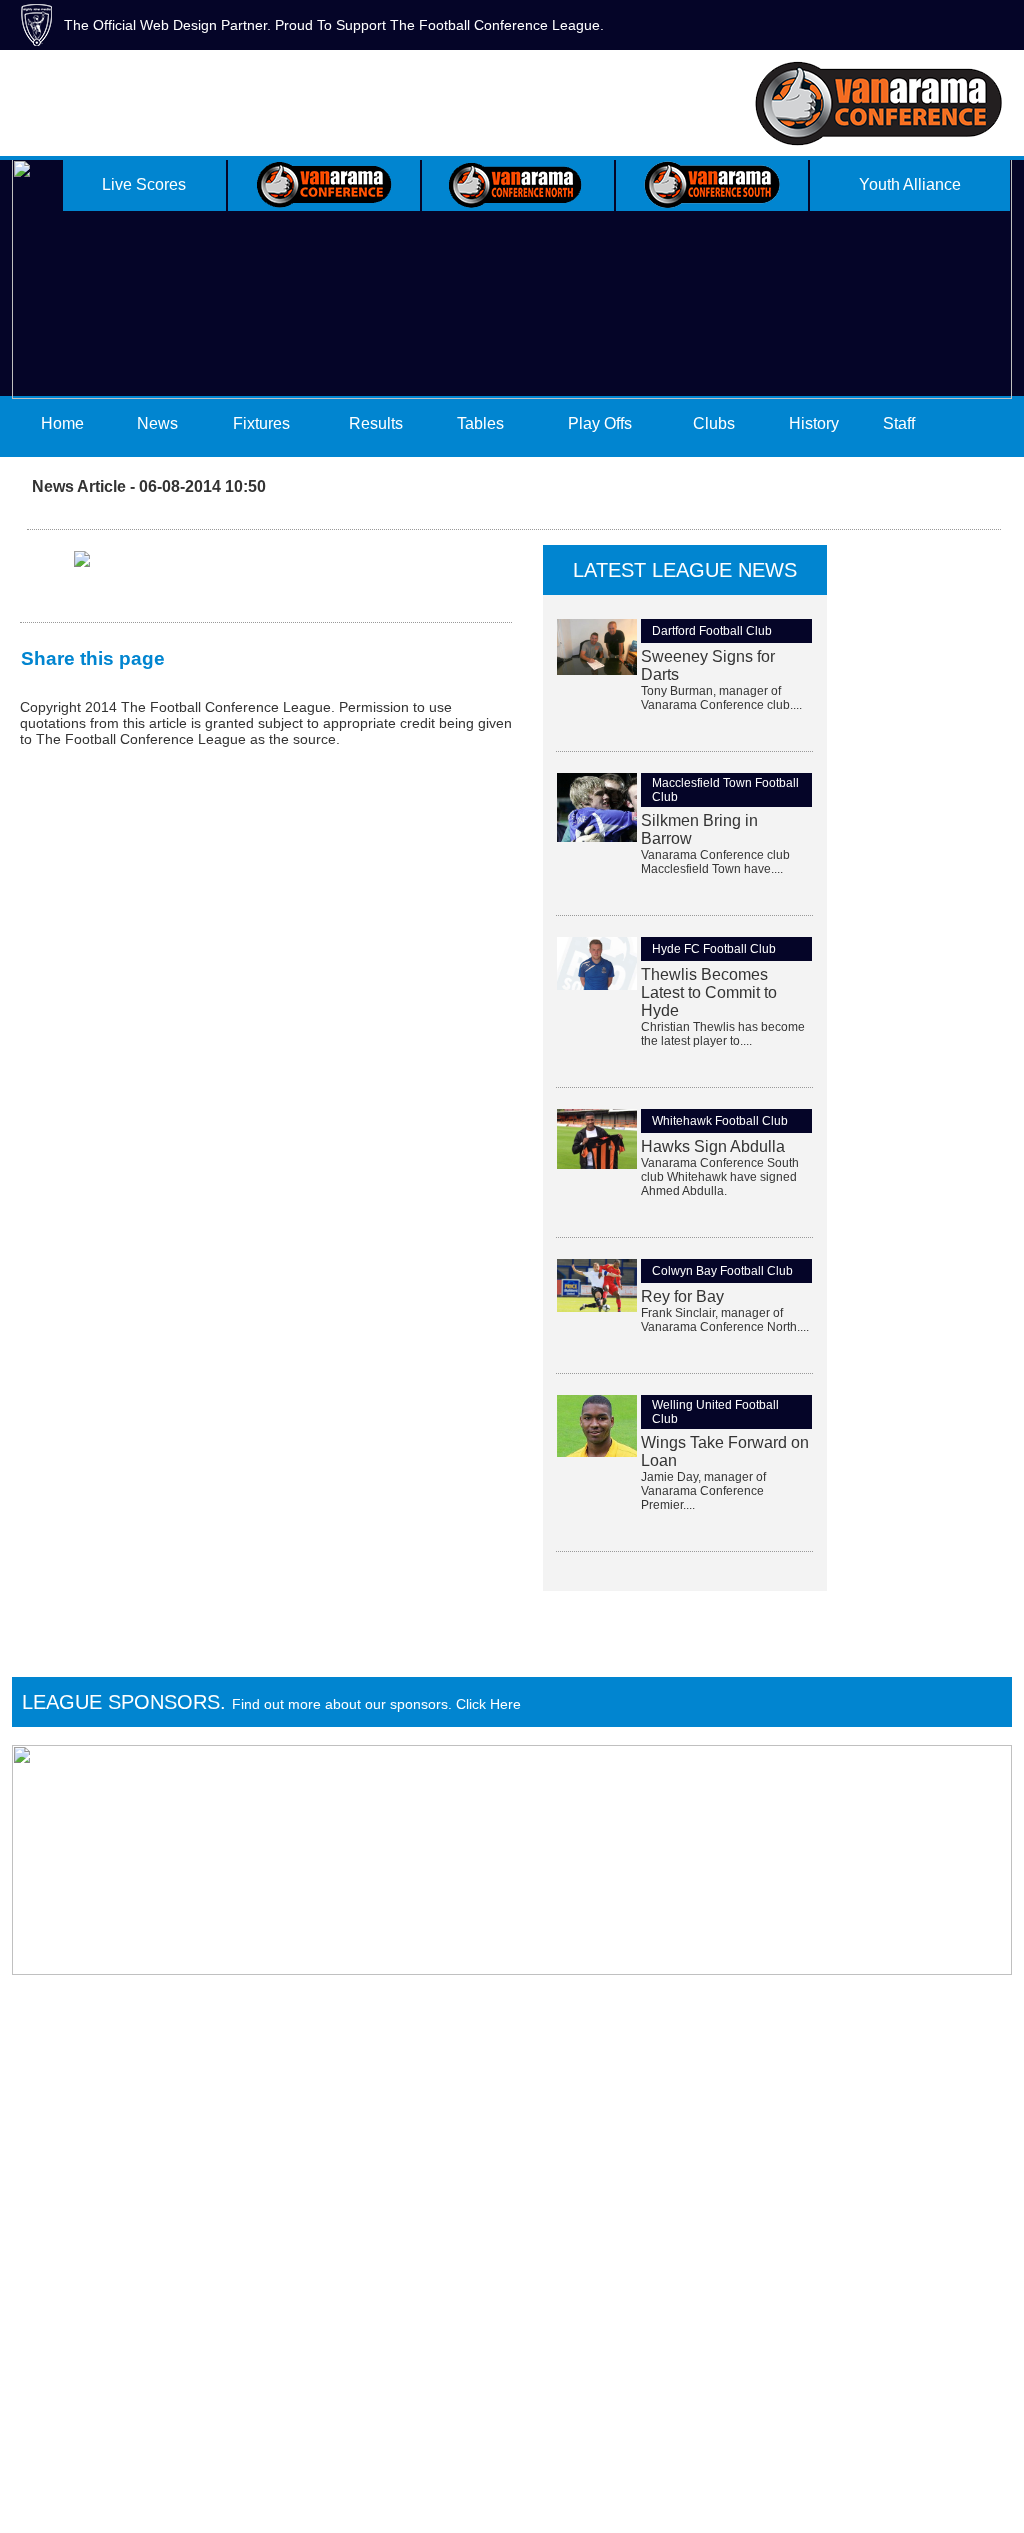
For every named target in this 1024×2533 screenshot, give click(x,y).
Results (376, 423)
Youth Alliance (910, 184)
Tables (480, 423)
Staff (899, 423)
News (157, 423)
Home (62, 423)
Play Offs (600, 423)
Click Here (488, 1704)
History (814, 423)
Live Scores (144, 184)
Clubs (714, 423)
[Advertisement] (914, 845)
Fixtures (261, 423)
